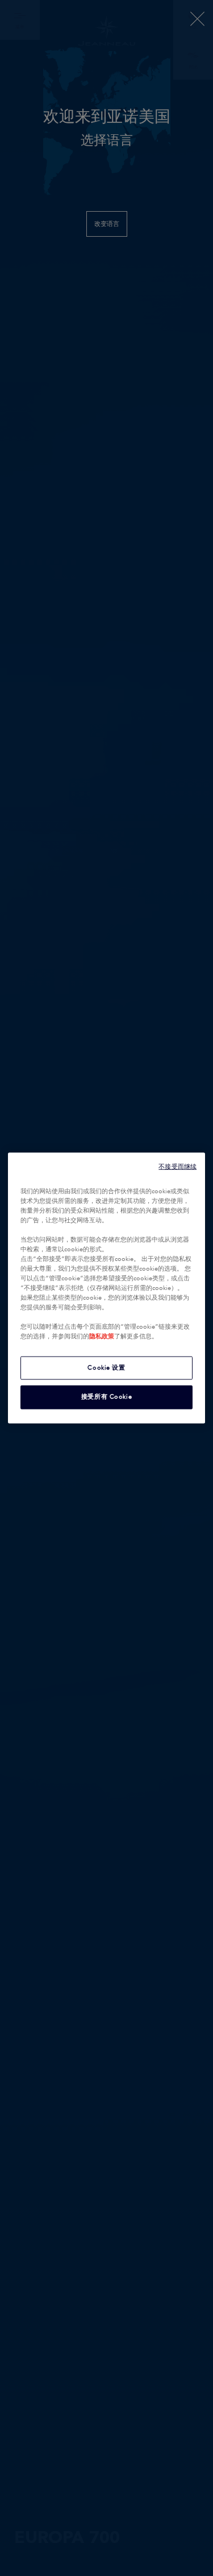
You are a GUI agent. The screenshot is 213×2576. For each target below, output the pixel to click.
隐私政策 (102, 1337)
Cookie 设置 (106, 1367)
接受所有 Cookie (106, 1397)
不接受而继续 (177, 1166)
